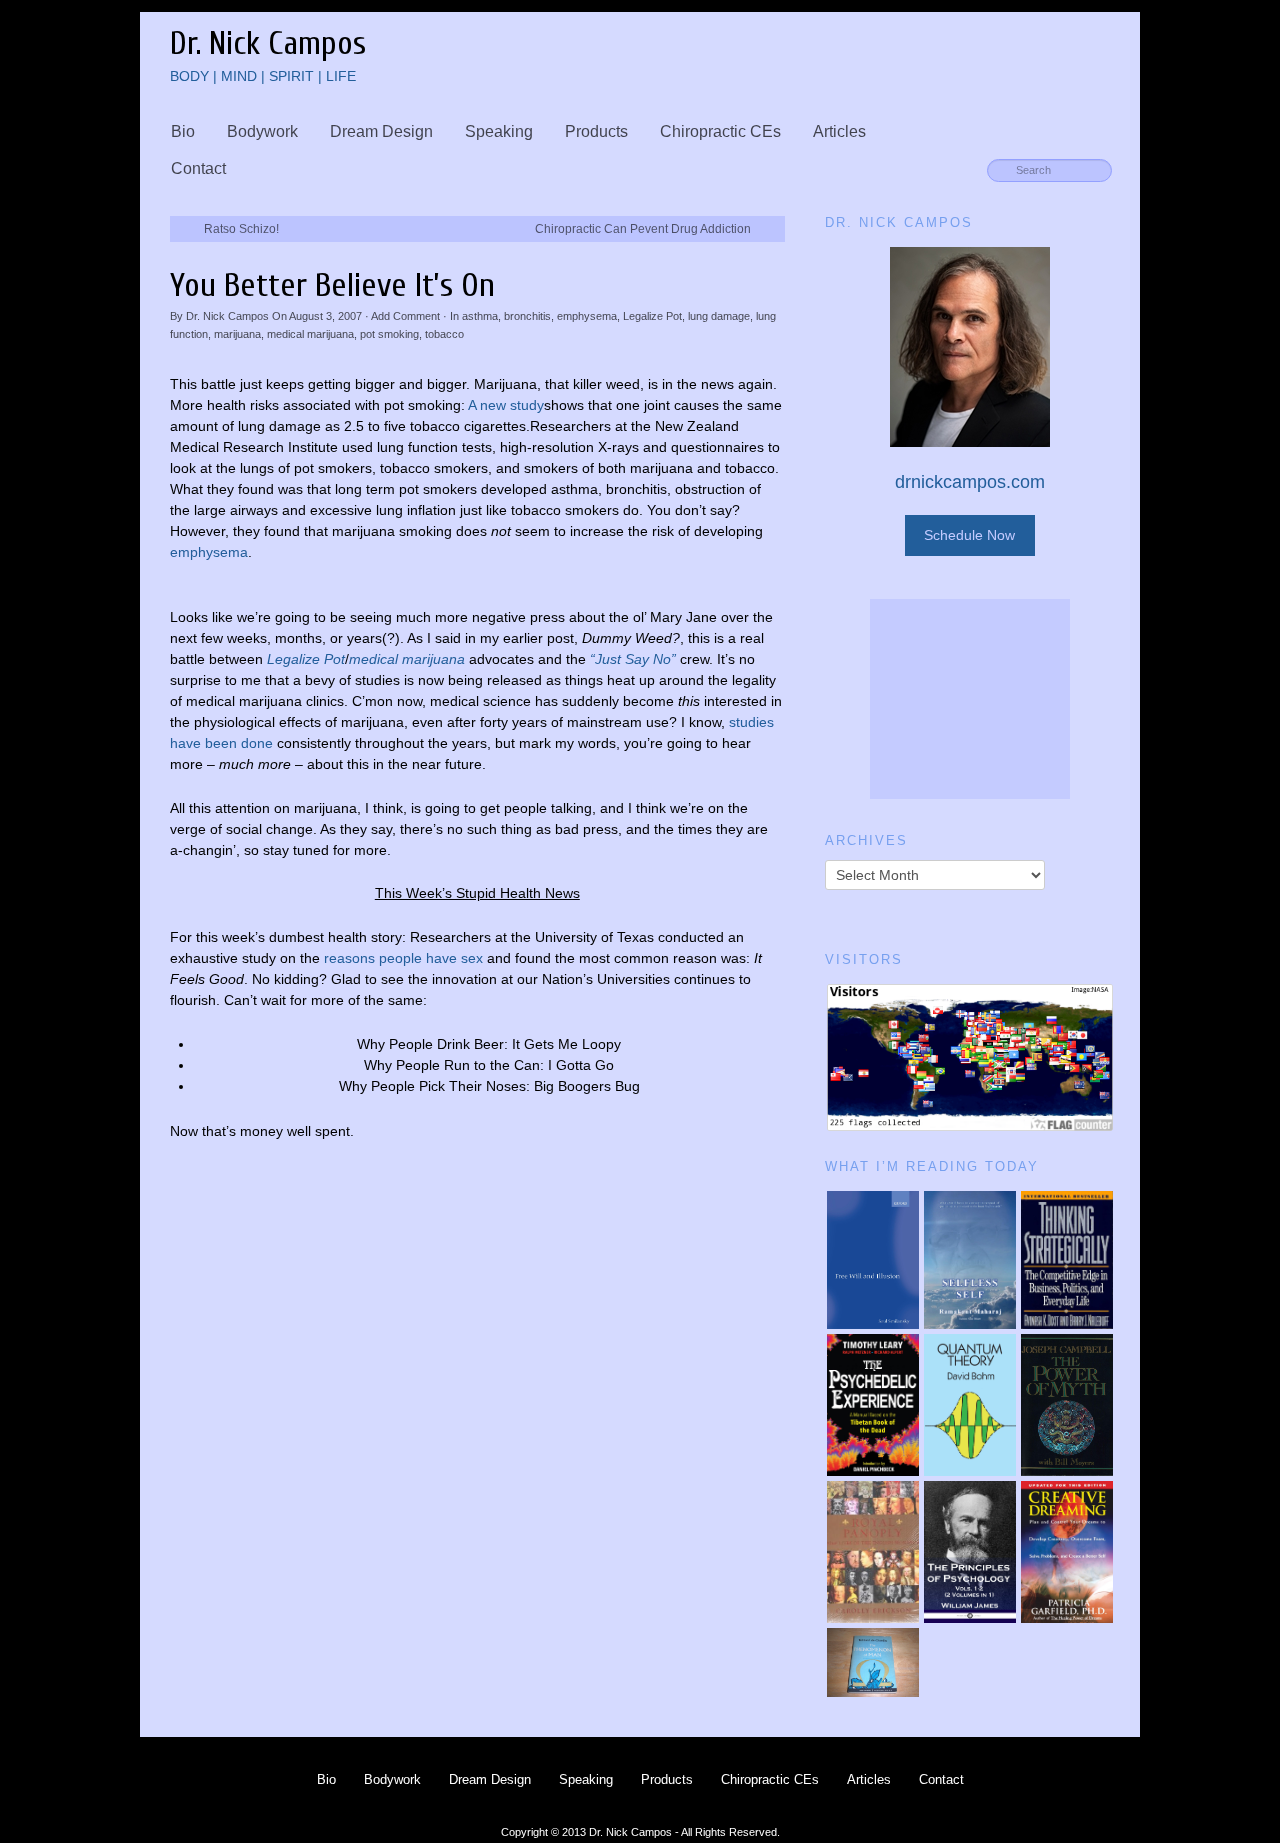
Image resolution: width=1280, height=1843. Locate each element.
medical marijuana (310, 334)
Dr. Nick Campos (227, 316)
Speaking (499, 131)
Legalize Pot (652, 316)
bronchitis (527, 316)
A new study (506, 405)
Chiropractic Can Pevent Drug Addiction (643, 229)
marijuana (237, 334)
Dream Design (381, 131)
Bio (183, 131)
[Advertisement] (970, 699)
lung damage (719, 316)
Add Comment (405, 316)
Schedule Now (969, 535)
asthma (480, 316)
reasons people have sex (403, 958)
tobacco (444, 334)
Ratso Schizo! (241, 229)
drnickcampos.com (970, 482)
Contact (198, 168)
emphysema (587, 316)
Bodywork (262, 131)
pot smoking (389, 334)
